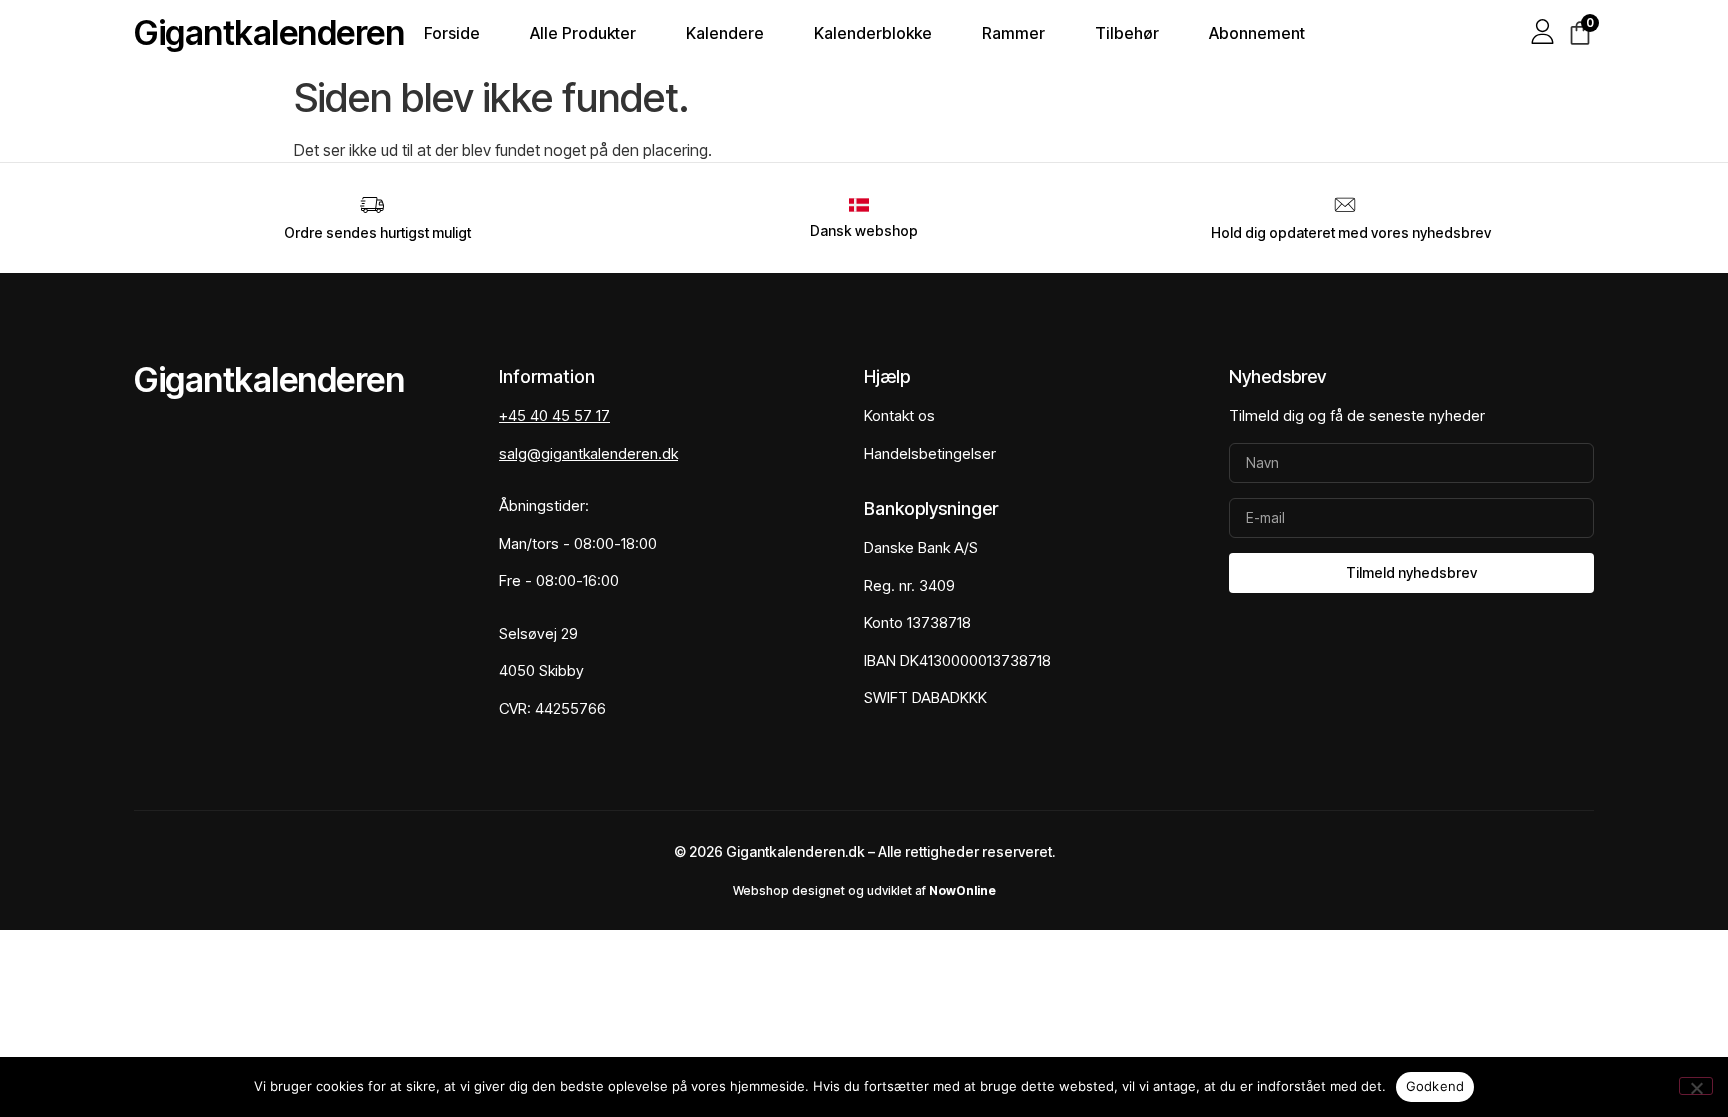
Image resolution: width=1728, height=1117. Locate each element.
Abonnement (1257, 33)
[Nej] (1696, 1086)
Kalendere (725, 33)
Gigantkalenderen (269, 32)
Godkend (1435, 1086)
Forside (452, 33)
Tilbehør (1127, 33)
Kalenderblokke (873, 33)
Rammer (1013, 33)
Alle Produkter (583, 33)
